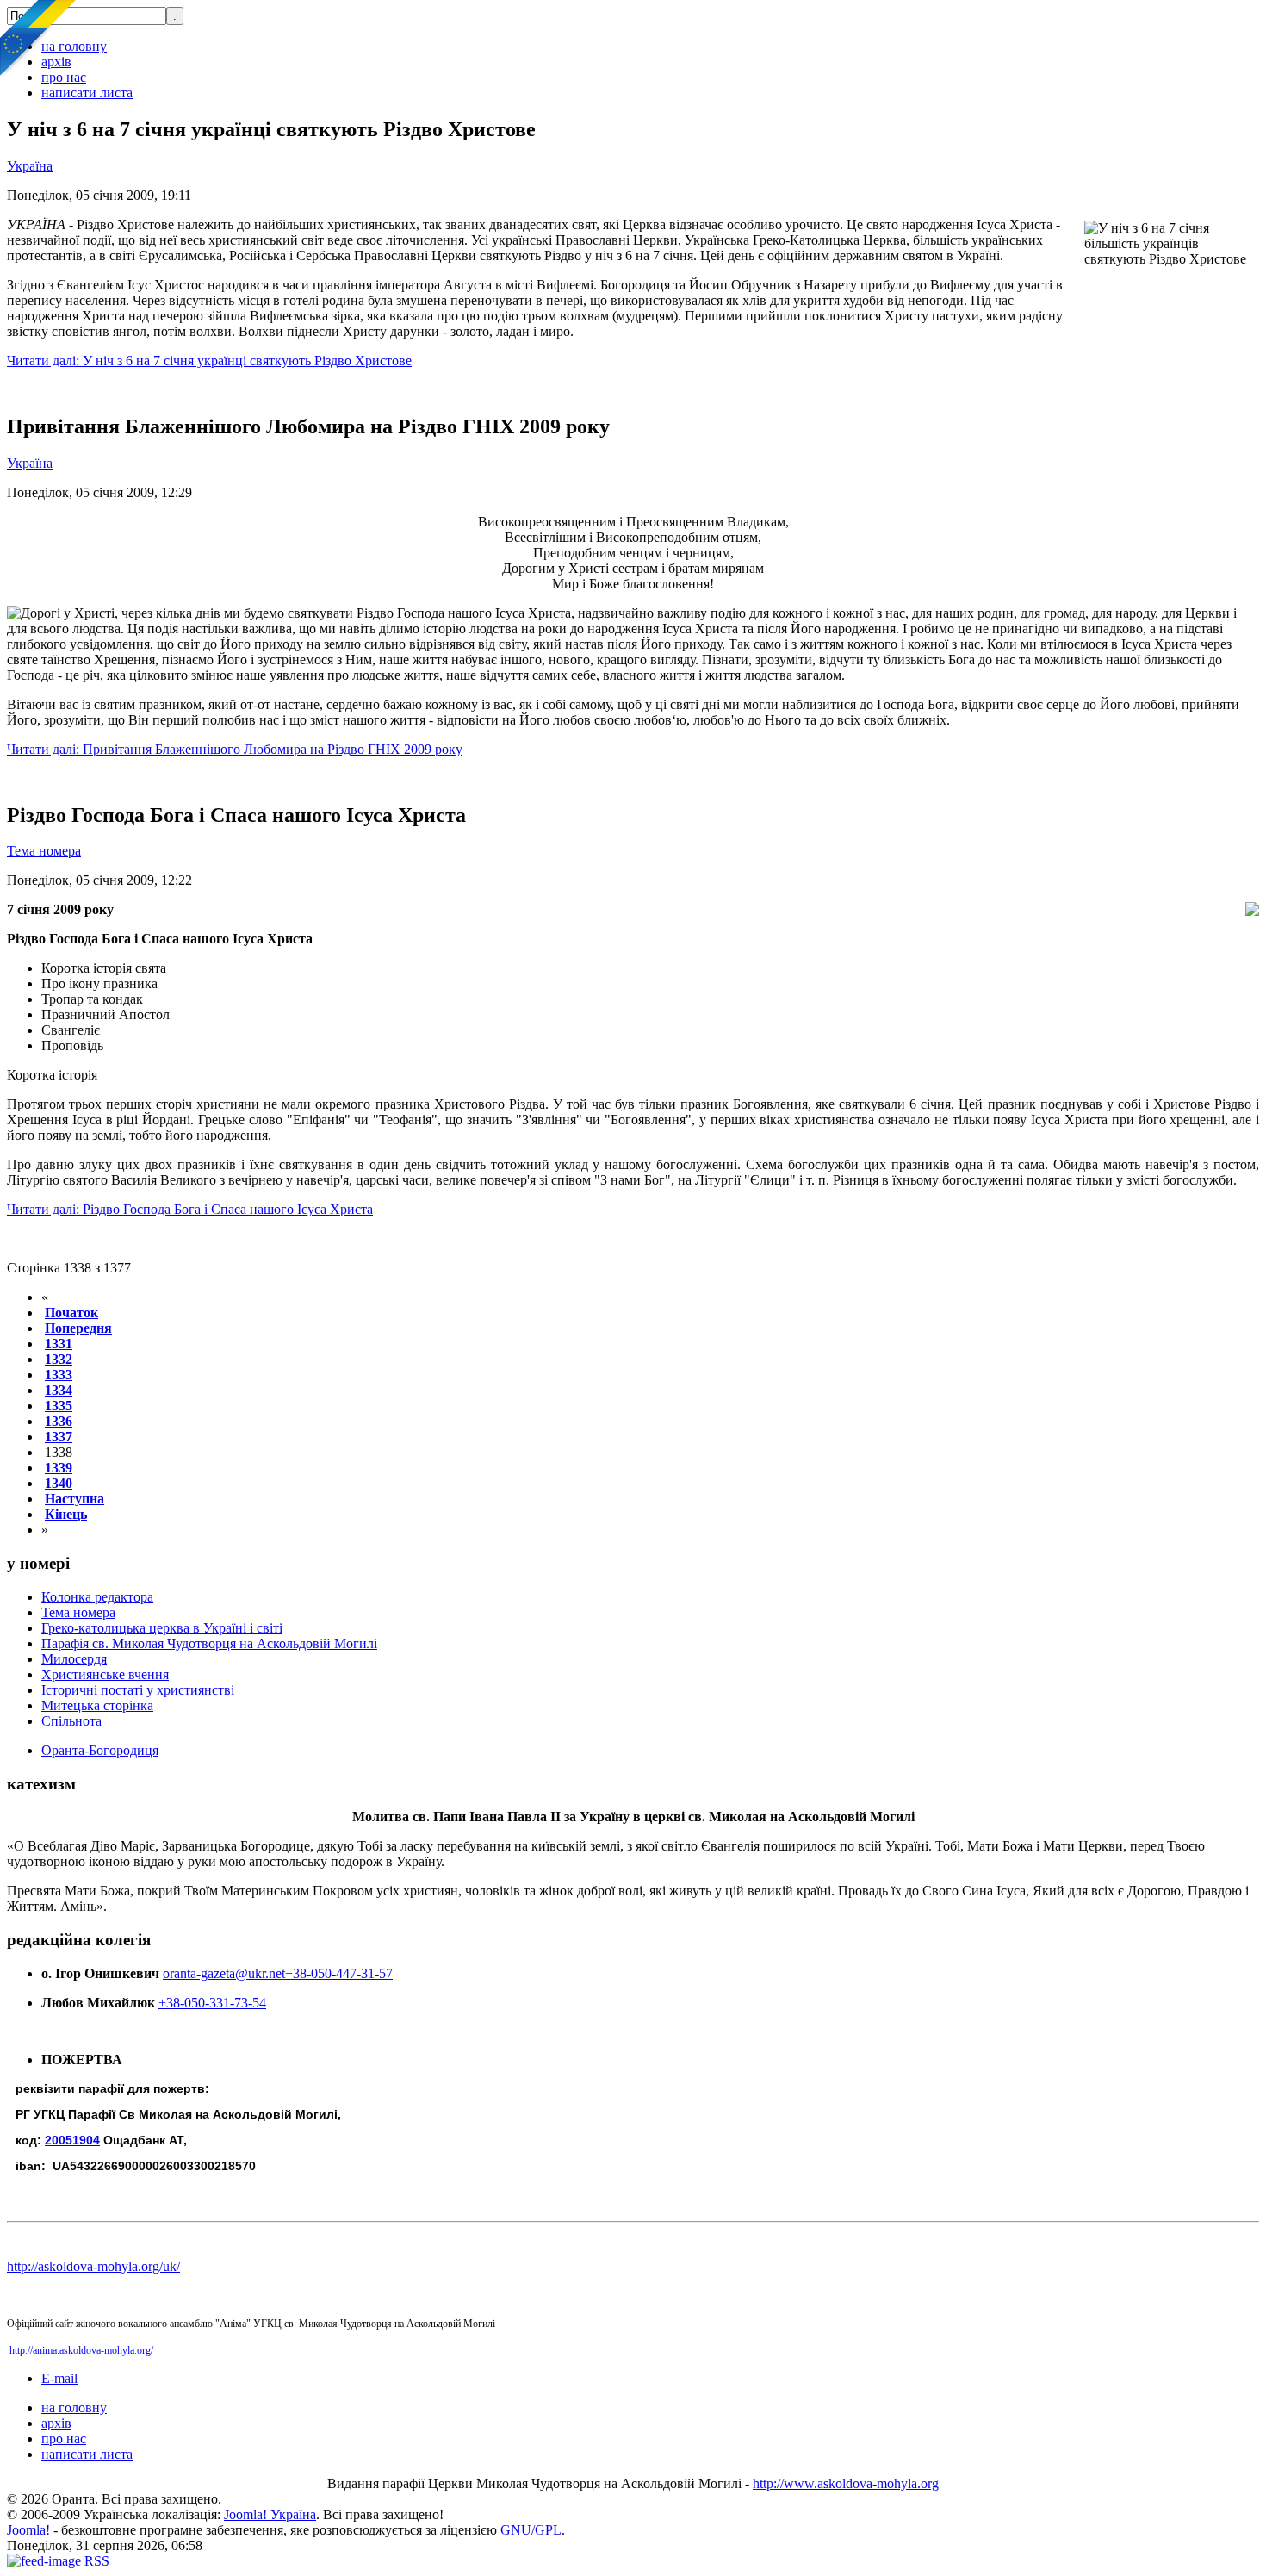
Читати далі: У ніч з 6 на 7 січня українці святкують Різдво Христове (209, 361)
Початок (71, 1313)
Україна (30, 166)
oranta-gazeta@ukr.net (224, 1973)
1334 (59, 1390)
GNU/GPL (531, 2530)
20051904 (72, 2140)
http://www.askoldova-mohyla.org (846, 2483)
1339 (59, 1468)
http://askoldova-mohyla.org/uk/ (93, 2266)
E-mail (59, 2378)
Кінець (66, 1514)
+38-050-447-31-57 (339, 1973)
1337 (59, 1437)
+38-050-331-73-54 (212, 2003)
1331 (59, 1344)
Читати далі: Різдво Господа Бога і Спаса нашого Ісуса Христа (190, 1209)
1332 (59, 1359)
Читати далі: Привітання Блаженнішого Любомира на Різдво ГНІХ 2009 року (235, 749)
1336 (59, 1421)
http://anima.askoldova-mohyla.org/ (81, 2350)
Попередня (78, 1328)
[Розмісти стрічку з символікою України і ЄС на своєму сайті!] (39, 39)
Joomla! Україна (270, 2514)
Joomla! (28, 2530)
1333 (59, 1375)
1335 (59, 1406)
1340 (59, 1483)
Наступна (74, 1499)
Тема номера (44, 851)
